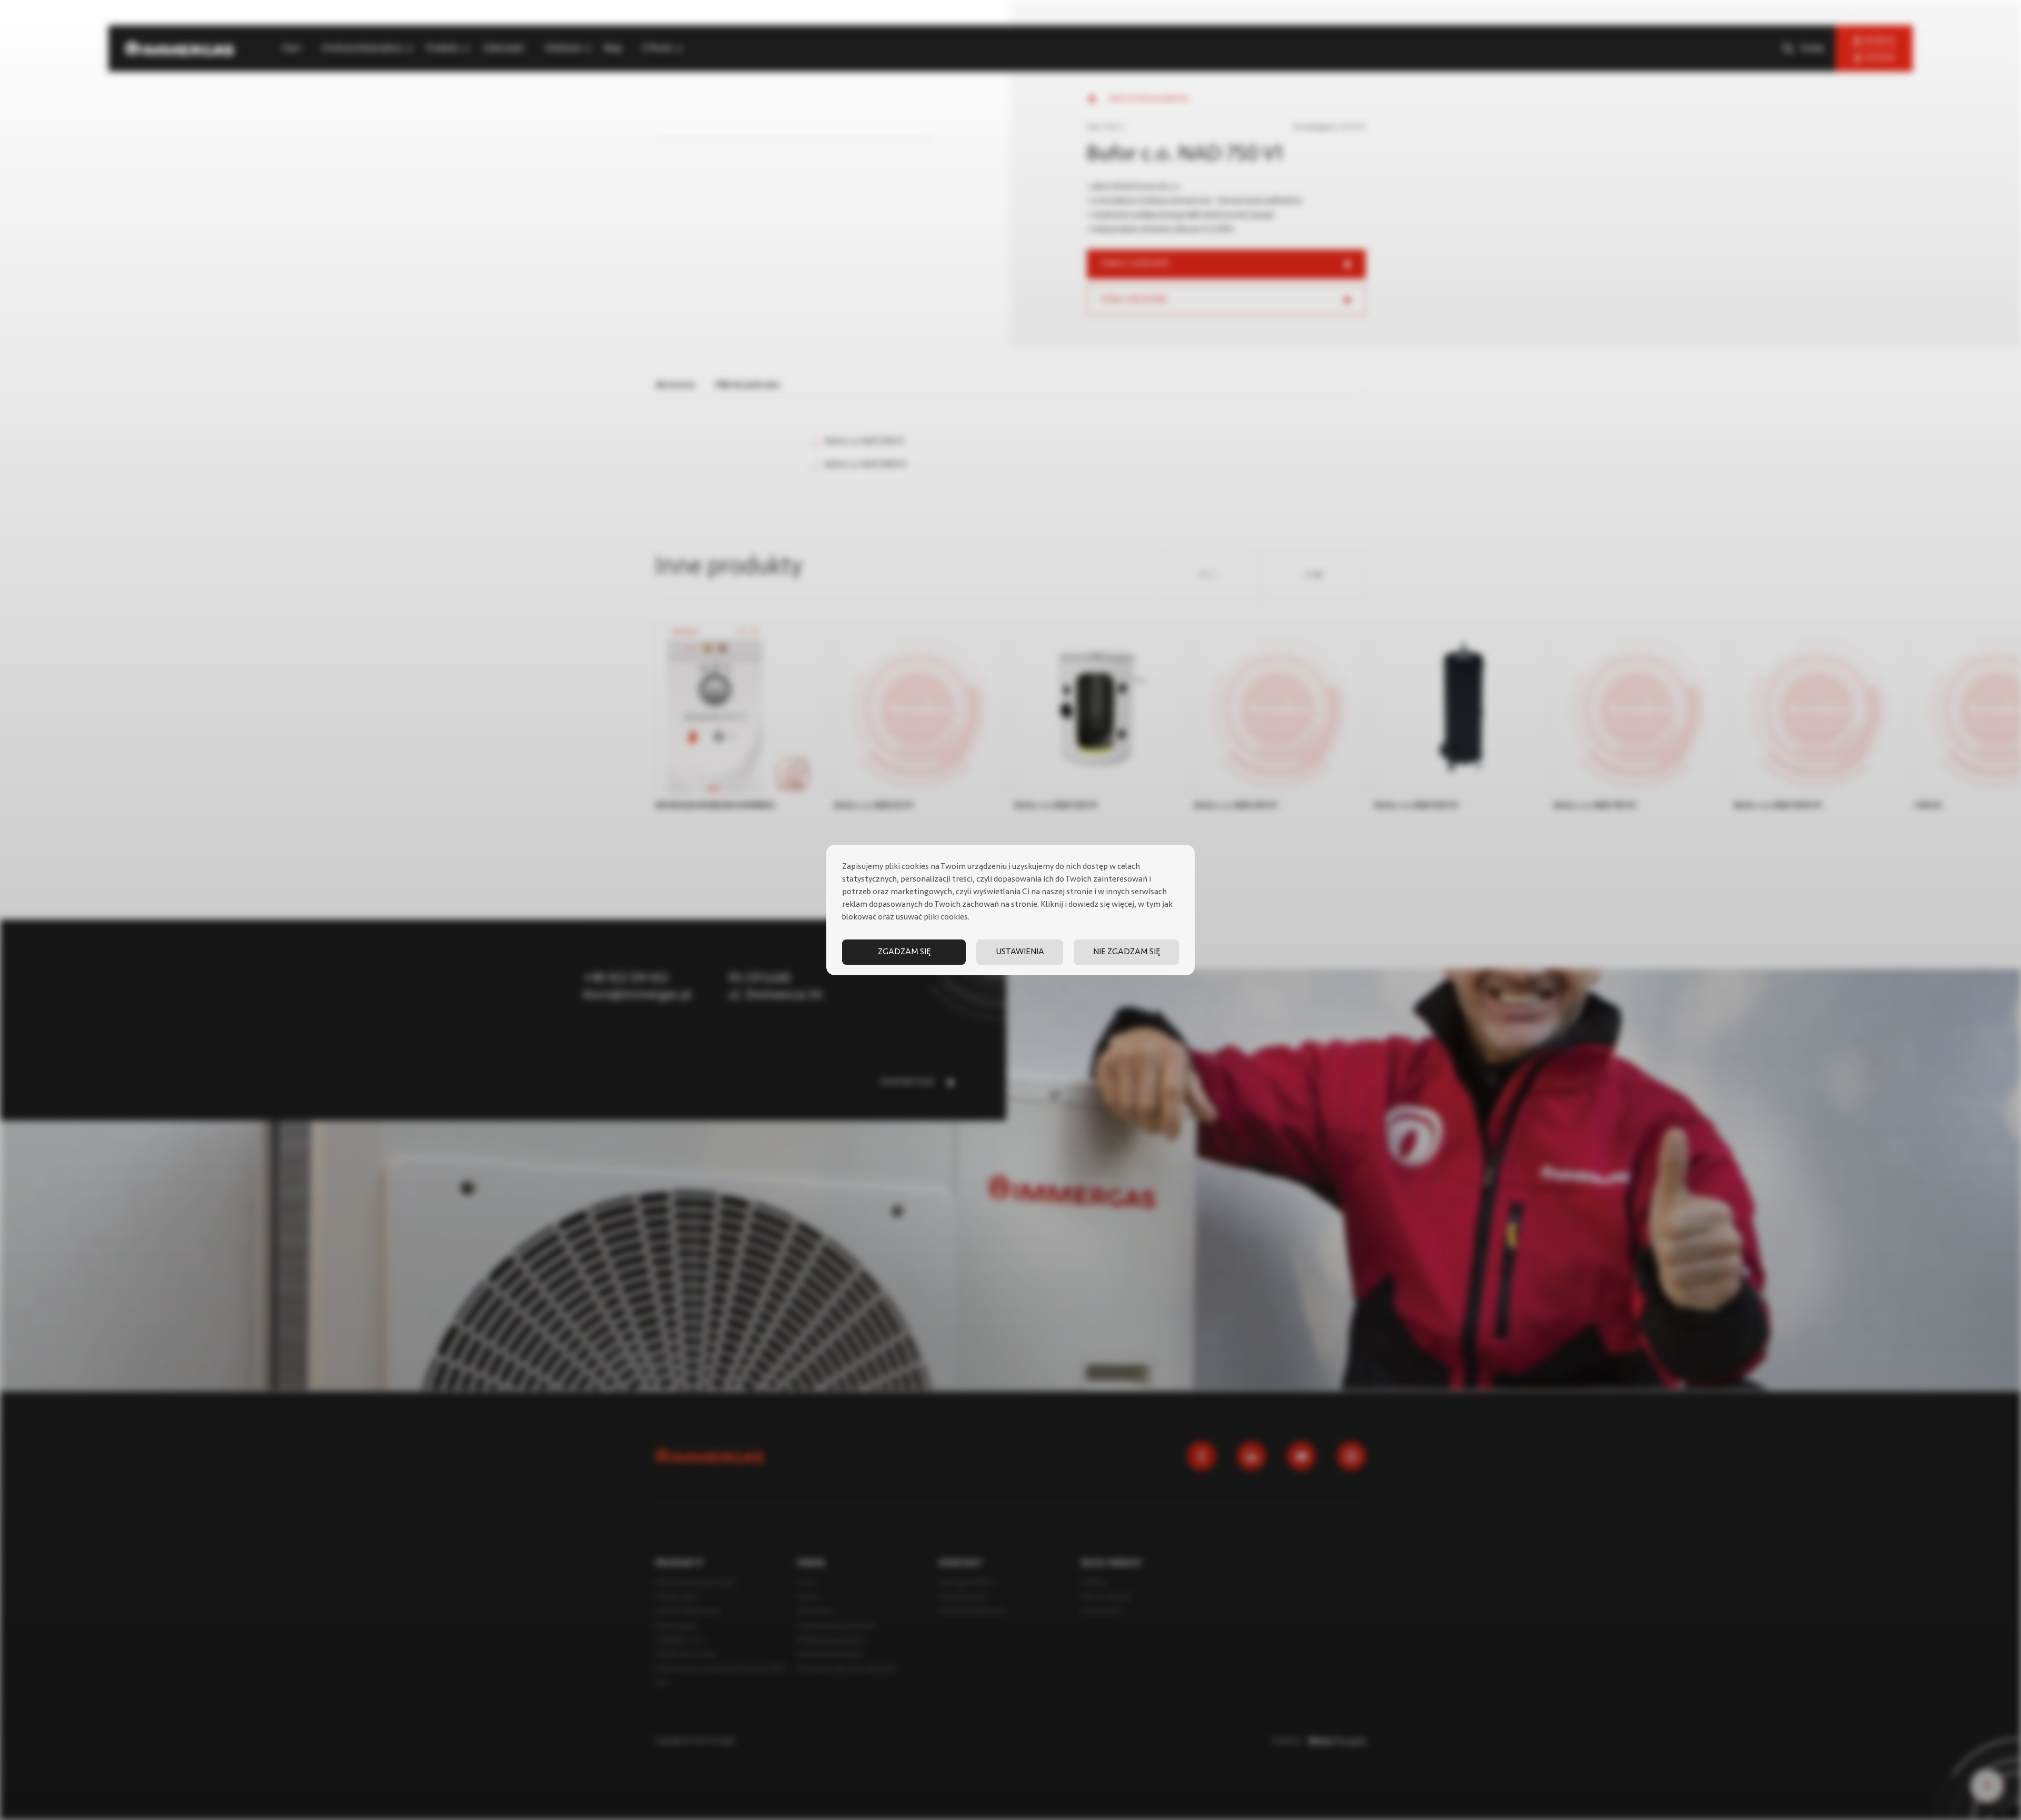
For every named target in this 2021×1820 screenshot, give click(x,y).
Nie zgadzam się (1127, 952)
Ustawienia (1020, 952)
